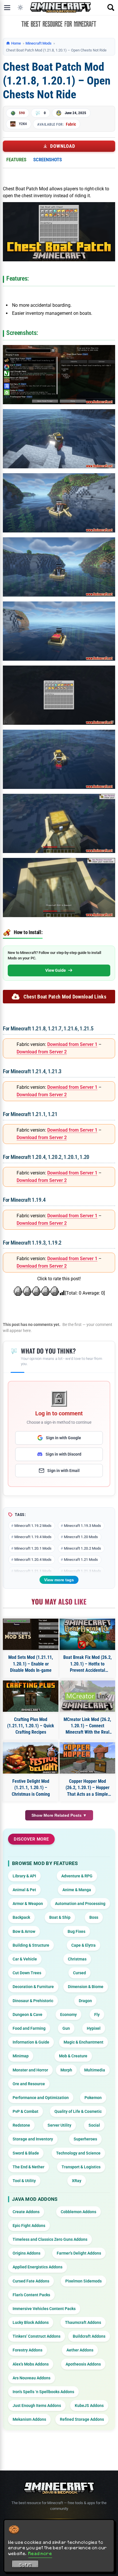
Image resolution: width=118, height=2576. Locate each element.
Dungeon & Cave (27, 2015)
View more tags (59, 1580)
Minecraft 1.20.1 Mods (33, 1548)
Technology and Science (78, 2153)
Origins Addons (26, 2253)
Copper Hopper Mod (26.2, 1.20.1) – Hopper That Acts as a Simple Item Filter (87, 1788)
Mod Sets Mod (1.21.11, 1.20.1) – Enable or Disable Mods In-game (31, 1664)
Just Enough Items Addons (37, 2406)
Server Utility (59, 2125)
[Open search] (111, 7)
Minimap (21, 2056)
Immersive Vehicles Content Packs (44, 2309)
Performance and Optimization (41, 2098)
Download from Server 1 (72, 1044)
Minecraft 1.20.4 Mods (33, 1560)
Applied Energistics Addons (38, 2267)
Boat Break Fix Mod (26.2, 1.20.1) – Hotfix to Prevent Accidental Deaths (87, 1664)
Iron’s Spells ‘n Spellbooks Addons (43, 2392)
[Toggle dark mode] (20, 7)
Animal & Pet (24, 1890)
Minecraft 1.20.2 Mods (82, 1548)
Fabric (71, 124)
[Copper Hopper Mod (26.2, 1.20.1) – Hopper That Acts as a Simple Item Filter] (87, 1758)
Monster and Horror (30, 2070)
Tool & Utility (24, 2181)
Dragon (85, 2001)
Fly (97, 2015)
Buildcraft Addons (89, 2336)
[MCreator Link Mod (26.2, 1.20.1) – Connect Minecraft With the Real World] (87, 1696)
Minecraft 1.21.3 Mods (82, 1571)
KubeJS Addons (89, 2406)
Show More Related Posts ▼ (59, 1815)
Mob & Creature (73, 2056)
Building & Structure (31, 1945)
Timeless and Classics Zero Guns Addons (50, 2239)
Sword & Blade (26, 2153)
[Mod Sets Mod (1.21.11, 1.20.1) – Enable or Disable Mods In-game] (31, 1634)
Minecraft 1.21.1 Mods (33, 1571)
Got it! (25, 2565)
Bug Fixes (76, 1931)
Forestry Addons (27, 2350)
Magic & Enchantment (83, 2042)
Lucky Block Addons (31, 2322)
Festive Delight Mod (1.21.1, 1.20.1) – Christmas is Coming (31, 1788)
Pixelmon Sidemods (83, 2281)
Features (16, 160)
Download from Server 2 (42, 1052)
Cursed (79, 1973)
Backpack (21, 1917)
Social (94, 2125)
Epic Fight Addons (29, 2226)
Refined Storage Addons (82, 2419)
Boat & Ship (60, 1917)
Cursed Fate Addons (31, 2281)
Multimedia (95, 2070)
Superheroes (85, 2139)
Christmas (77, 1959)
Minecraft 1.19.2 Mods (33, 1526)
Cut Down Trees (27, 1973)
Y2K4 (23, 124)
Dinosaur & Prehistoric (33, 2001)
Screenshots (48, 160)
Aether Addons (80, 2350)
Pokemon (93, 2098)
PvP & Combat (25, 2111)
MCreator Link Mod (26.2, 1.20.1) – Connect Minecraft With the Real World (87, 1726)
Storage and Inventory (33, 2139)
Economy (68, 2015)
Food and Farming (29, 2028)
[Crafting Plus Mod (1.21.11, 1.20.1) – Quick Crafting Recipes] (31, 1696)
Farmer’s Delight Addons (79, 2253)
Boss (94, 1917)
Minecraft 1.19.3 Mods (82, 1526)
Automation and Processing (80, 1904)
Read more (40, 2553)
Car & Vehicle (25, 1959)
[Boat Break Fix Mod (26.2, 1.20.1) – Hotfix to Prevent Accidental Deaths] (87, 1634)
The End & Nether (28, 2167)
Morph (66, 2070)
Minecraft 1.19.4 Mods (33, 1537)
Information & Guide (31, 2042)
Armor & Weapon (28, 1904)
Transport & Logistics (81, 2167)
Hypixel (94, 2028)
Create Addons (26, 2212)
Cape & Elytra (83, 1945)
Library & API (24, 1876)
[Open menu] (7, 7)
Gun (66, 2028)
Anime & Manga (77, 1890)
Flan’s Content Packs (31, 2295)
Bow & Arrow (24, 1931)
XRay (77, 2181)
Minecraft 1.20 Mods (81, 1537)
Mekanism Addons (29, 2419)
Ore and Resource (29, 2084)
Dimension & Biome (86, 1987)
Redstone (21, 2125)
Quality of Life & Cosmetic (78, 2111)
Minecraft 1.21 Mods (81, 1560)
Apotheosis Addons (83, 2364)
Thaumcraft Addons (83, 2322)
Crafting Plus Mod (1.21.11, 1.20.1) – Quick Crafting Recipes (31, 1726)
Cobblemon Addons (78, 2212)
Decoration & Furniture (33, 1987)
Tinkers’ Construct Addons (37, 2336)
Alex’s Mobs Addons (31, 2364)
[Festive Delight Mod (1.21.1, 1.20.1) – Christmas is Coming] (31, 1758)
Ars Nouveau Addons (32, 2378)
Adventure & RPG (77, 1876)
